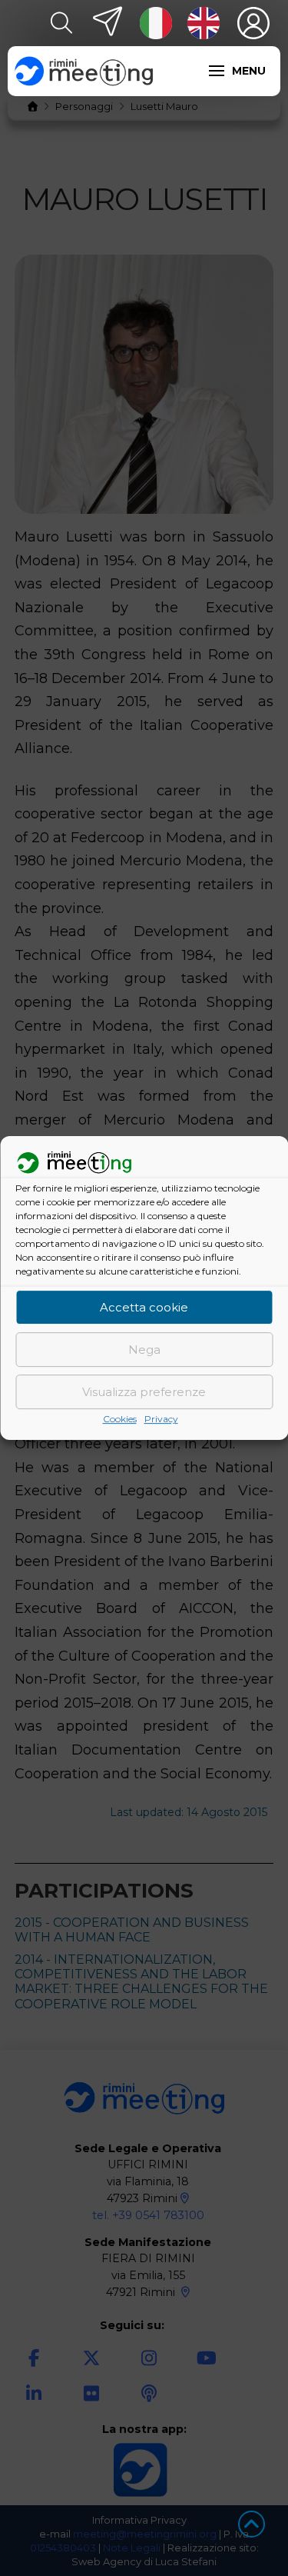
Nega (144, 1350)
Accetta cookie (144, 1307)
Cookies (120, 1420)
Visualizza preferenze (144, 1392)
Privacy (161, 1420)
